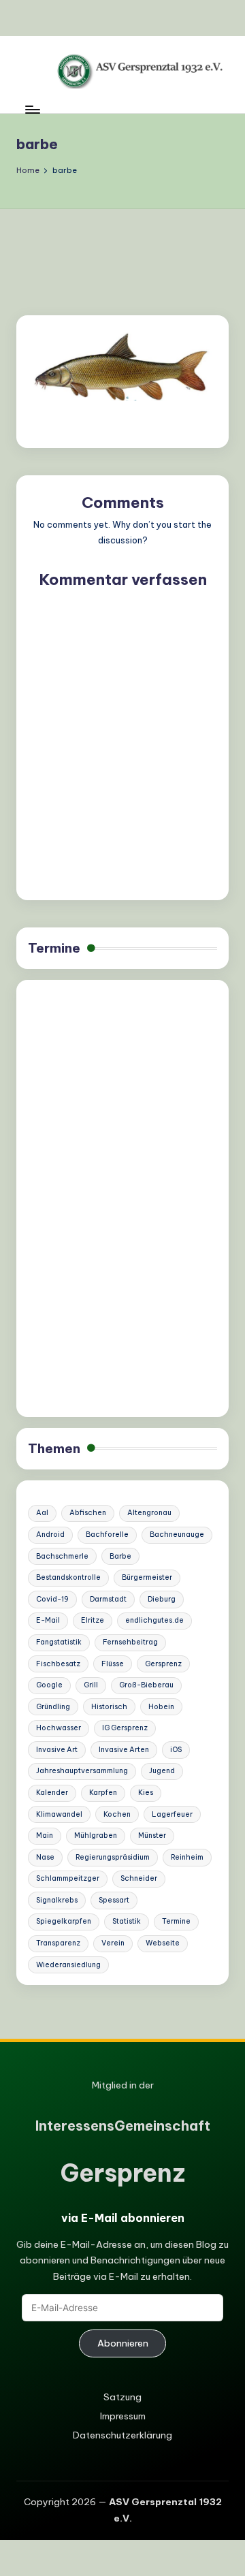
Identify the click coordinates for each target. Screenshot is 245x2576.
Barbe (120, 1556)
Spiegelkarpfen (64, 1921)
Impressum (123, 2416)
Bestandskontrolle (68, 1577)
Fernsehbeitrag (130, 1642)
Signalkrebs (57, 1900)
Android (50, 1535)
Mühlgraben (96, 1835)
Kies (146, 1793)
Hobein (161, 1707)
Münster (152, 1835)
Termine (54, 948)
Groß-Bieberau (146, 1685)
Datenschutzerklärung (122, 2435)
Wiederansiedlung (68, 1965)
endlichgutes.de (154, 1620)
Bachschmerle (62, 1556)
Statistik (127, 1921)
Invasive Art (57, 1750)
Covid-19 (52, 1599)
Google (49, 1685)
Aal (42, 1513)
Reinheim (187, 1857)
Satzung (122, 2397)
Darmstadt (108, 1599)
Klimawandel (59, 1814)
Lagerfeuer (172, 1814)
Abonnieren (123, 2343)
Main (45, 1835)
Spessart (114, 1900)
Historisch (109, 1707)
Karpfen (103, 1793)
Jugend (162, 1771)
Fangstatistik (59, 1642)
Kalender (52, 1793)
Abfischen (88, 1513)
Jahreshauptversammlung (82, 1771)
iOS (176, 1750)
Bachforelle (107, 1535)
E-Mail (48, 1620)
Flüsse (113, 1664)
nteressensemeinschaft (123, 2126)
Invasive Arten (124, 1750)
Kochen (117, 1814)
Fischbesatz (58, 1664)
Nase (45, 1857)
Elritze (93, 1620)
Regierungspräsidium (113, 1857)
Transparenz (58, 1943)
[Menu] (32, 109)
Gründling (53, 1707)
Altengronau (149, 1513)
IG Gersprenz (125, 1728)
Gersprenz (163, 1664)
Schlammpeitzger (68, 1878)
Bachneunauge (177, 1535)
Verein (113, 1943)
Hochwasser (59, 1728)
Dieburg (162, 1599)
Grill (91, 1685)
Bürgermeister (147, 1577)
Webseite (163, 1943)
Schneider (139, 1878)
